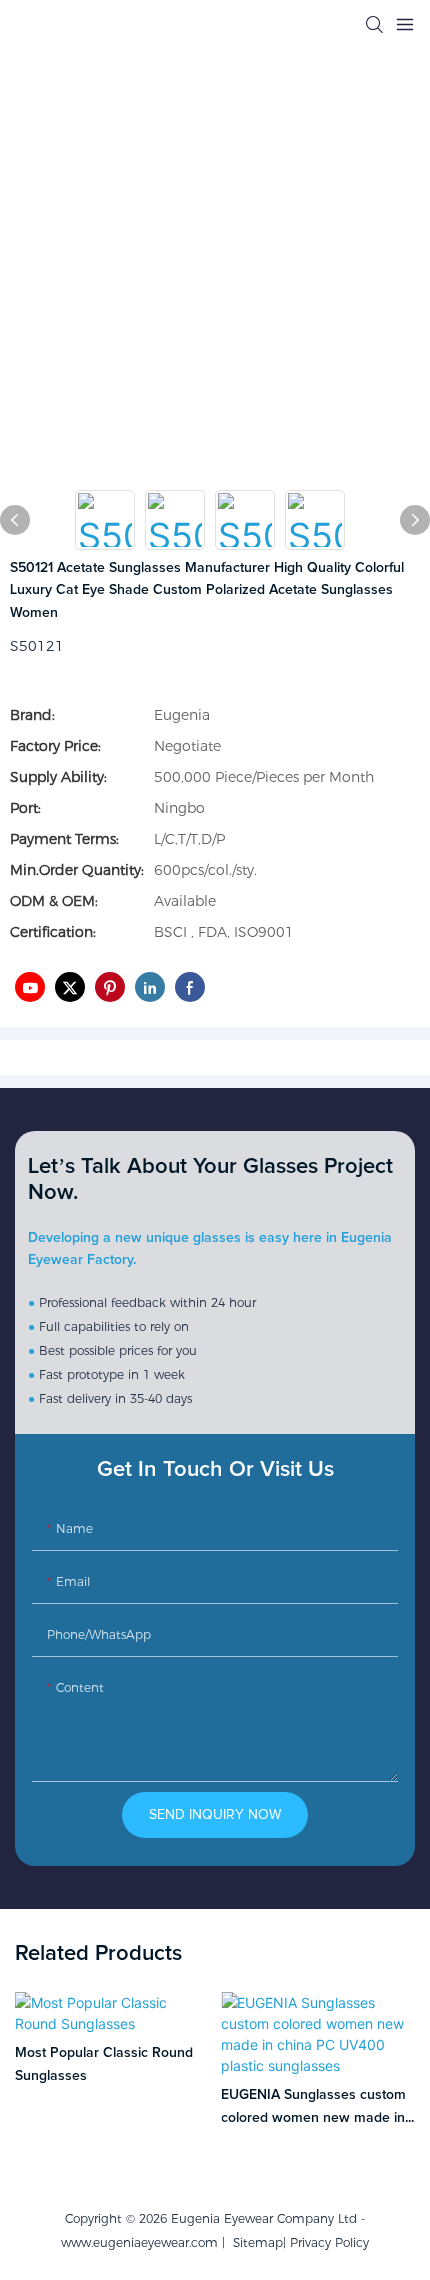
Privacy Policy (329, 2242)
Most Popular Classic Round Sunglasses (104, 2064)
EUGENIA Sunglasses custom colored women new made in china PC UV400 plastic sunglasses (313, 2108)
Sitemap (254, 2242)
